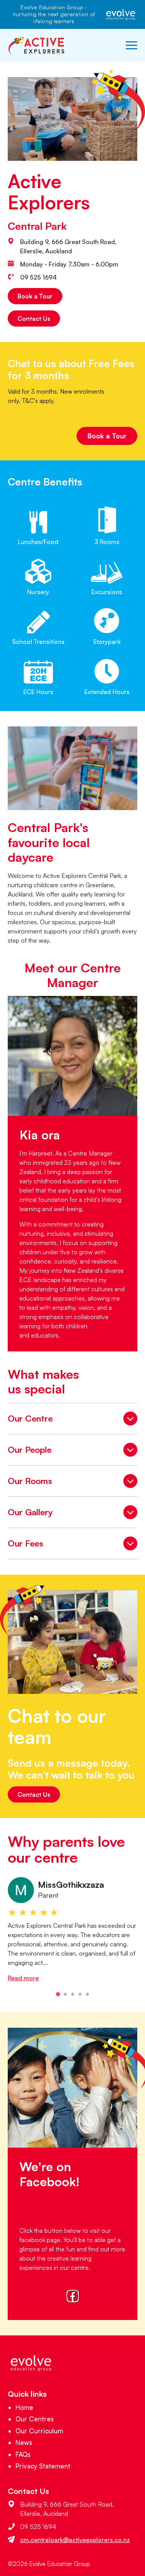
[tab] (58, 1994)
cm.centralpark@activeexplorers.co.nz (75, 2540)
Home (24, 2407)
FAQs (23, 2454)
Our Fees (72, 1545)
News (24, 2442)
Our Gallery (72, 1514)
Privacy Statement (43, 2466)
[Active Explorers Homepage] (37, 45)
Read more (23, 1978)
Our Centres (35, 2419)
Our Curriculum (39, 2431)
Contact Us (34, 318)
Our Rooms (72, 1483)
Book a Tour (35, 296)
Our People (72, 1451)
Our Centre (72, 1420)
